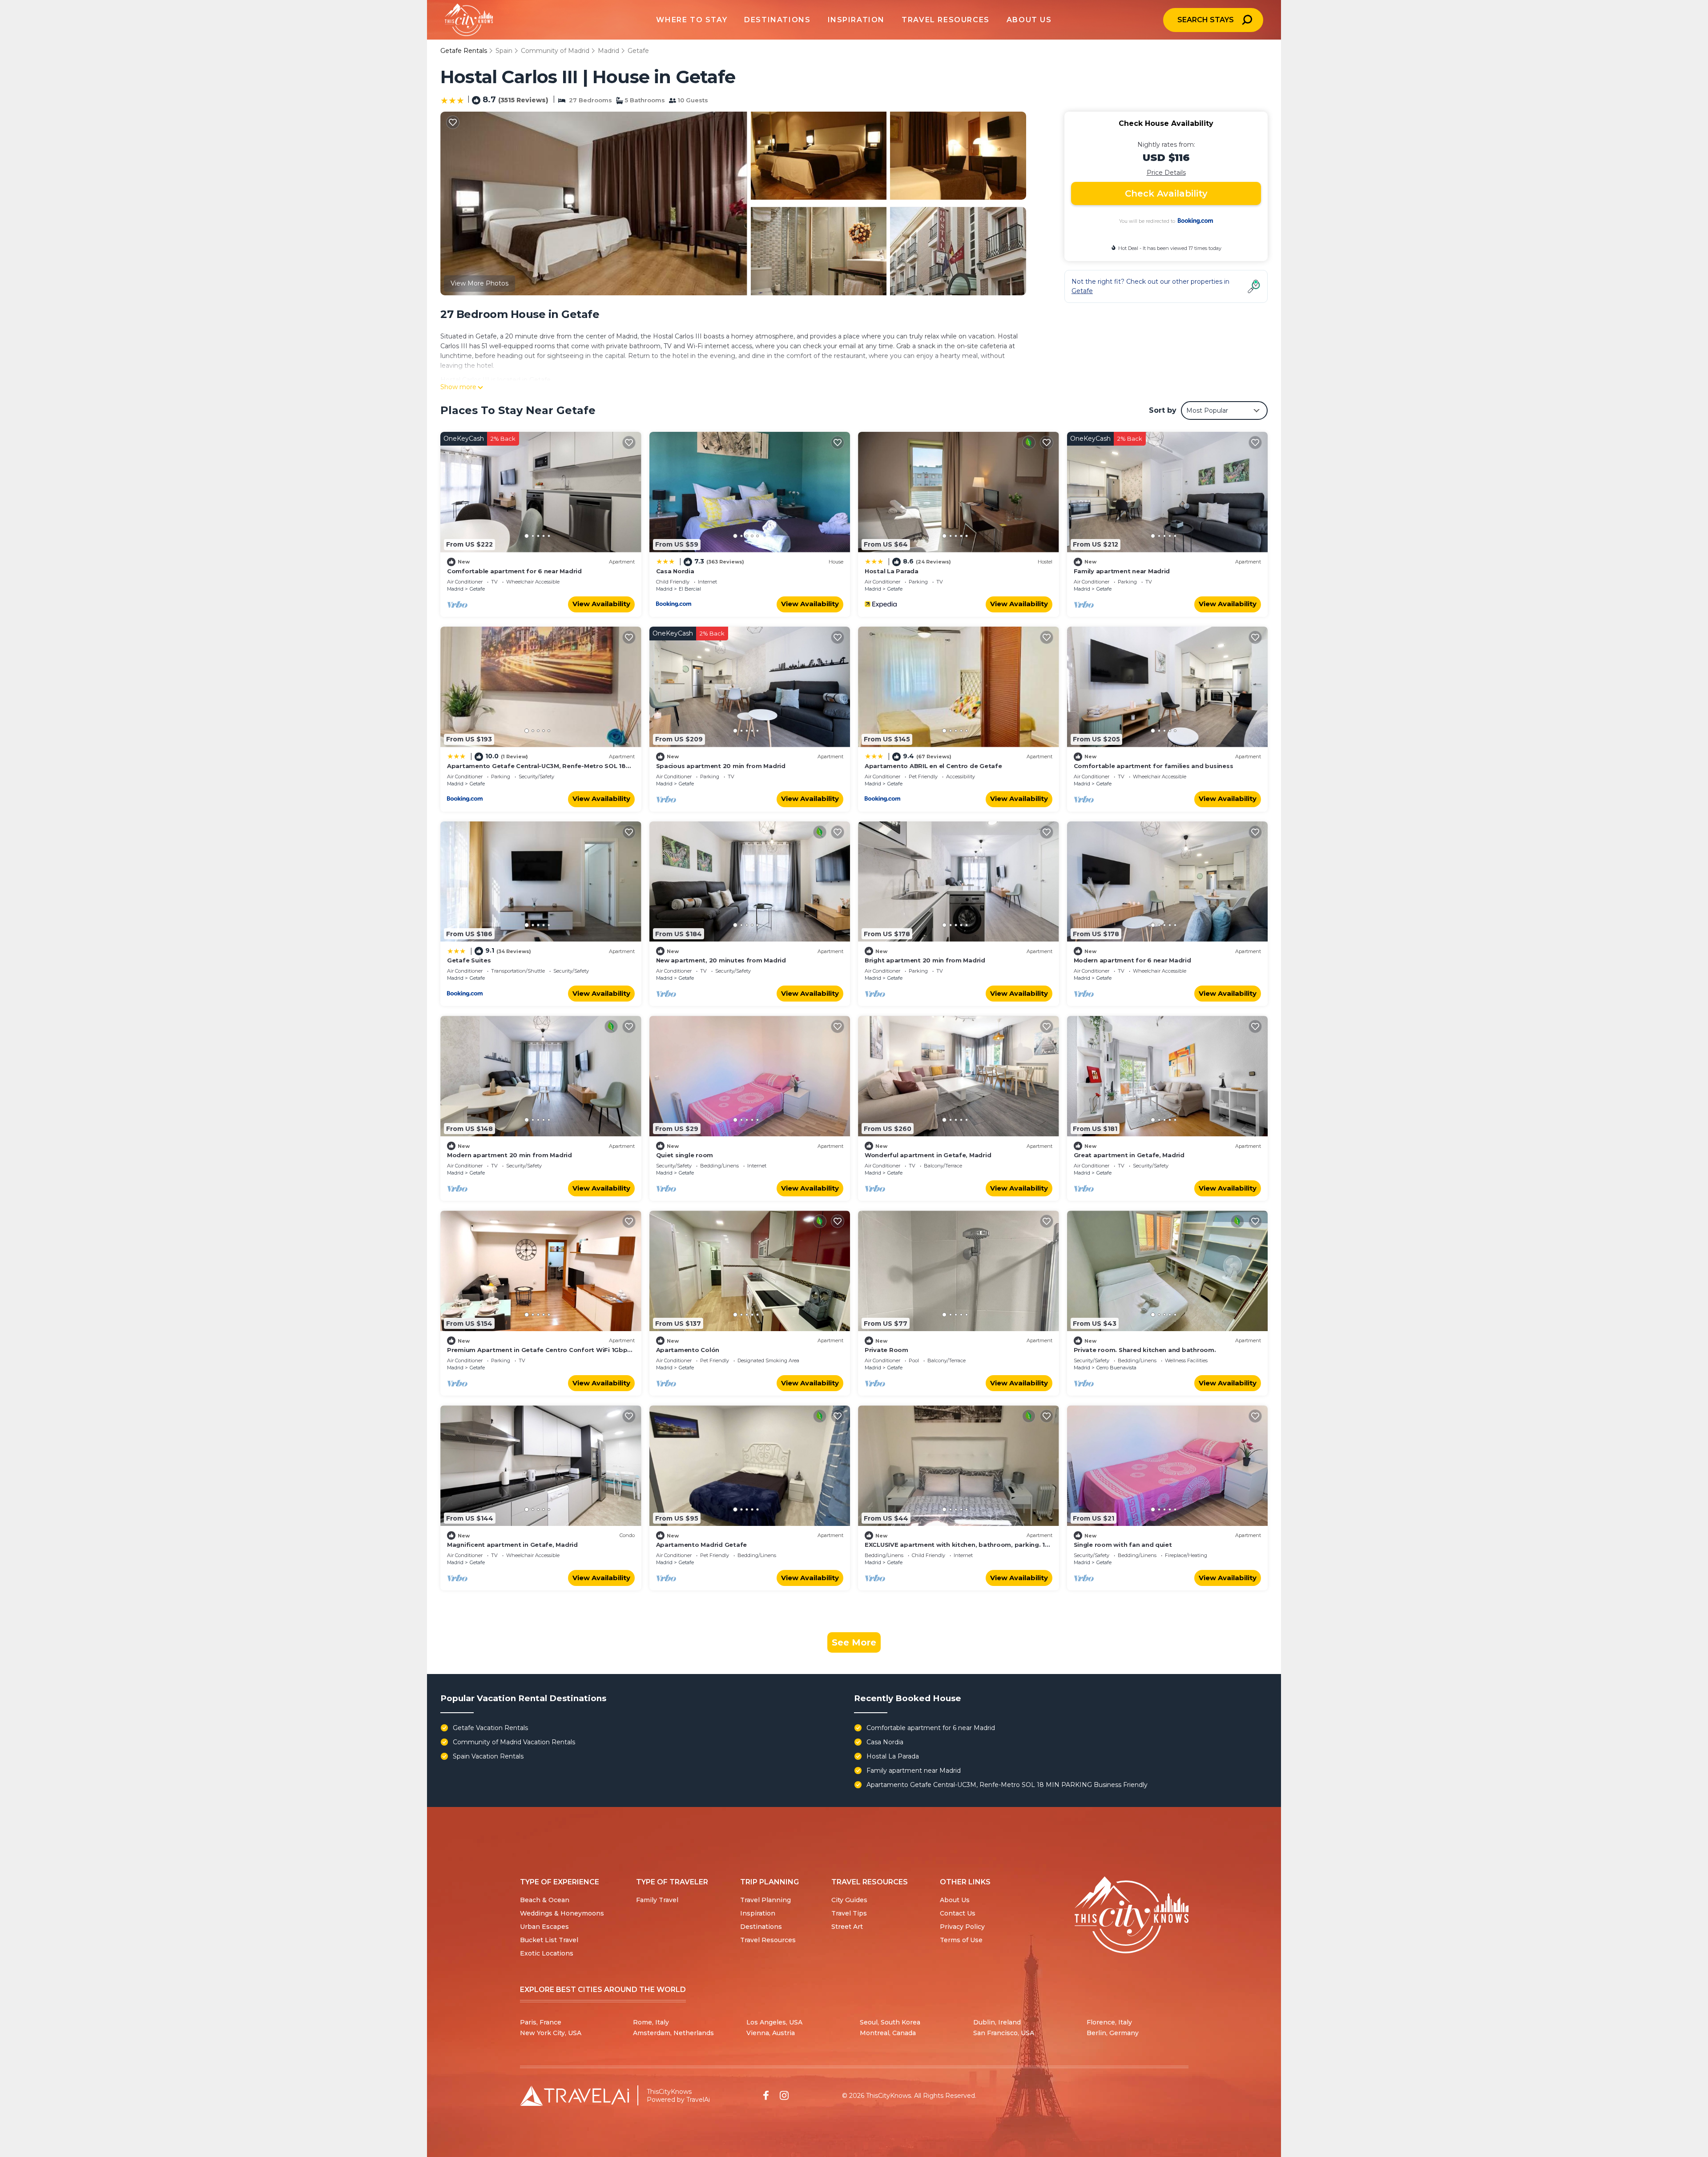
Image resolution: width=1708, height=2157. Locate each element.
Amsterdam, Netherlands (673, 2033)
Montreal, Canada (888, 2033)
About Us (955, 1900)
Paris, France (541, 2022)
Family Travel (657, 1900)
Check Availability (1166, 193)
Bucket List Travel (549, 1940)
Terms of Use (961, 1940)
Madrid (608, 51)
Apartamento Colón (688, 1350)
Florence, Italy (1109, 2022)
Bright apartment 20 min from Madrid (925, 960)
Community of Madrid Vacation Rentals (514, 1742)
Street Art (847, 1927)
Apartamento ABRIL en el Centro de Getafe (933, 766)
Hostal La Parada (892, 571)
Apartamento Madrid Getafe (702, 1545)
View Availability (601, 604)
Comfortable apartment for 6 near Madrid (514, 571)
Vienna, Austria (771, 2033)
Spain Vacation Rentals (488, 1756)
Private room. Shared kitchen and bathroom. (1145, 1350)
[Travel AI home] (574, 2096)
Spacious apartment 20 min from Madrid (721, 766)
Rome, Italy (651, 2022)
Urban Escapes (544, 1927)
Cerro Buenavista (1116, 1368)
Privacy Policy (962, 1927)
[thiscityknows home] (1132, 1915)
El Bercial (690, 589)
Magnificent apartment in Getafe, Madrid (512, 1545)
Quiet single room (685, 1155)
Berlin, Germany (1113, 2033)
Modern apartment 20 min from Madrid (510, 1155)
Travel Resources (768, 1940)
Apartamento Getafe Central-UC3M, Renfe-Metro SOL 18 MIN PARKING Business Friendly (1007, 1785)
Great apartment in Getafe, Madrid (1129, 1155)
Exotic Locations (547, 1953)
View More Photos (479, 283)
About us (1029, 20)
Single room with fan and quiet (1123, 1545)
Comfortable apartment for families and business (1154, 766)
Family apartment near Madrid (1122, 571)
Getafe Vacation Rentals (490, 1728)
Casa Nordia (675, 571)
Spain (504, 51)
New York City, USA (551, 2033)
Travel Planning (765, 1900)
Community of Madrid (555, 51)
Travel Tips (849, 1913)
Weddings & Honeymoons (562, 1913)
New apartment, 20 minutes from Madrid (721, 960)
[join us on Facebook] (766, 2095)
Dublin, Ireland (997, 2022)
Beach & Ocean (545, 1900)
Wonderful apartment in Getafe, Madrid (928, 1155)
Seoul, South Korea (890, 2022)
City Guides (849, 1900)
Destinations (761, 1927)
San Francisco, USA (1004, 2033)
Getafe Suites (469, 960)
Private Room (886, 1350)
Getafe (638, 51)
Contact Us (958, 1913)
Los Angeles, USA (774, 2022)
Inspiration (758, 1913)
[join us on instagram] (784, 2095)
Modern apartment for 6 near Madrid (1132, 960)
